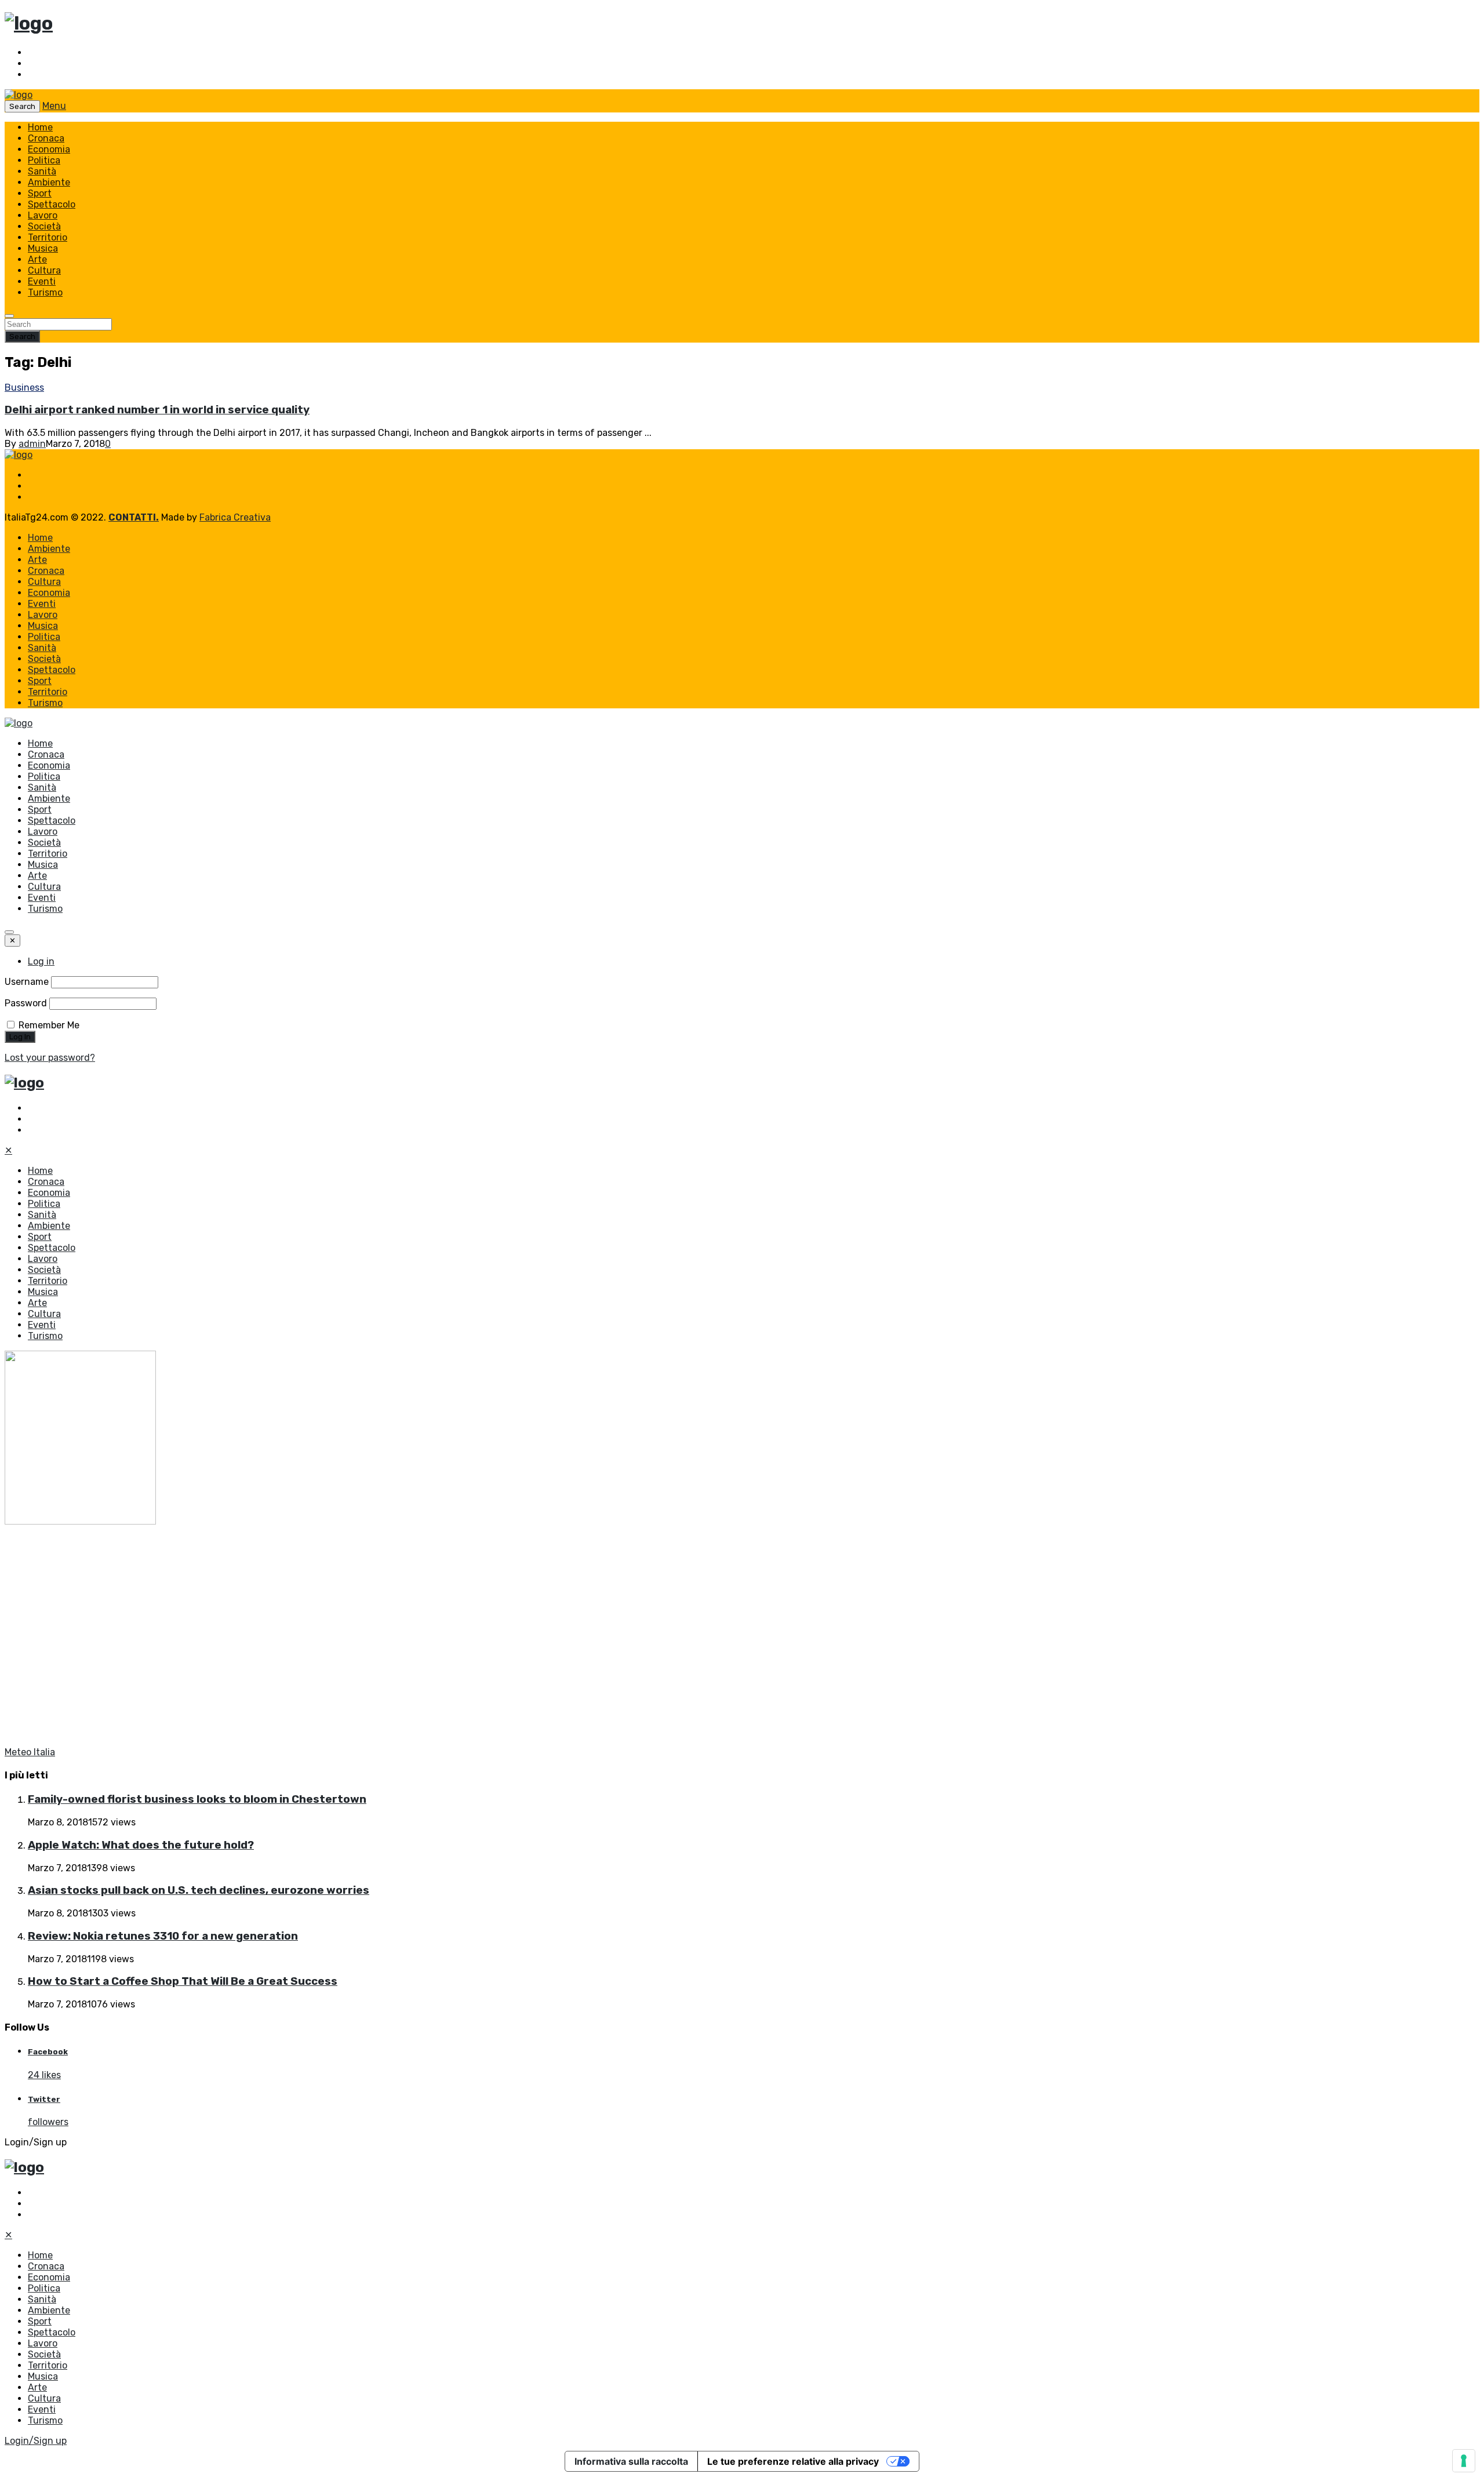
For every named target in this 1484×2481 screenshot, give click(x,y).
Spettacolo (52, 204)
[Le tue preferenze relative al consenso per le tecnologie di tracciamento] (1464, 2461)
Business (24, 388)
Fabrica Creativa (235, 517)
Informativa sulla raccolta (631, 2461)
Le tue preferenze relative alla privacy (793, 2461)
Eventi (42, 281)
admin (32, 444)
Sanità (42, 171)
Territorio (48, 237)
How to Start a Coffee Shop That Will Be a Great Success (183, 1981)
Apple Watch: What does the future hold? (141, 1845)
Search (22, 337)
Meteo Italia (30, 1752)
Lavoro (43, 215)
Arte (37, 259)
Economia (49, 149)
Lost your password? (50, 1058)
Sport (40, 193)
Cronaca (46, 138)
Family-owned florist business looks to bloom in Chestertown (197, 1799)
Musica (43, 248)
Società (44, 226)
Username (27, 982)
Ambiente (49, 182)
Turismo (45, 292)
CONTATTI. (134, 517)
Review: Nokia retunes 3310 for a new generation (163, 1936)
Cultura (44, 270)
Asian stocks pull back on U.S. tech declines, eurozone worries (199, 1890)
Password (26, 1003)
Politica (44, 160)
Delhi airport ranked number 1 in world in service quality (157, 410)
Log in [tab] (41, 961)
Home (40, 127)
